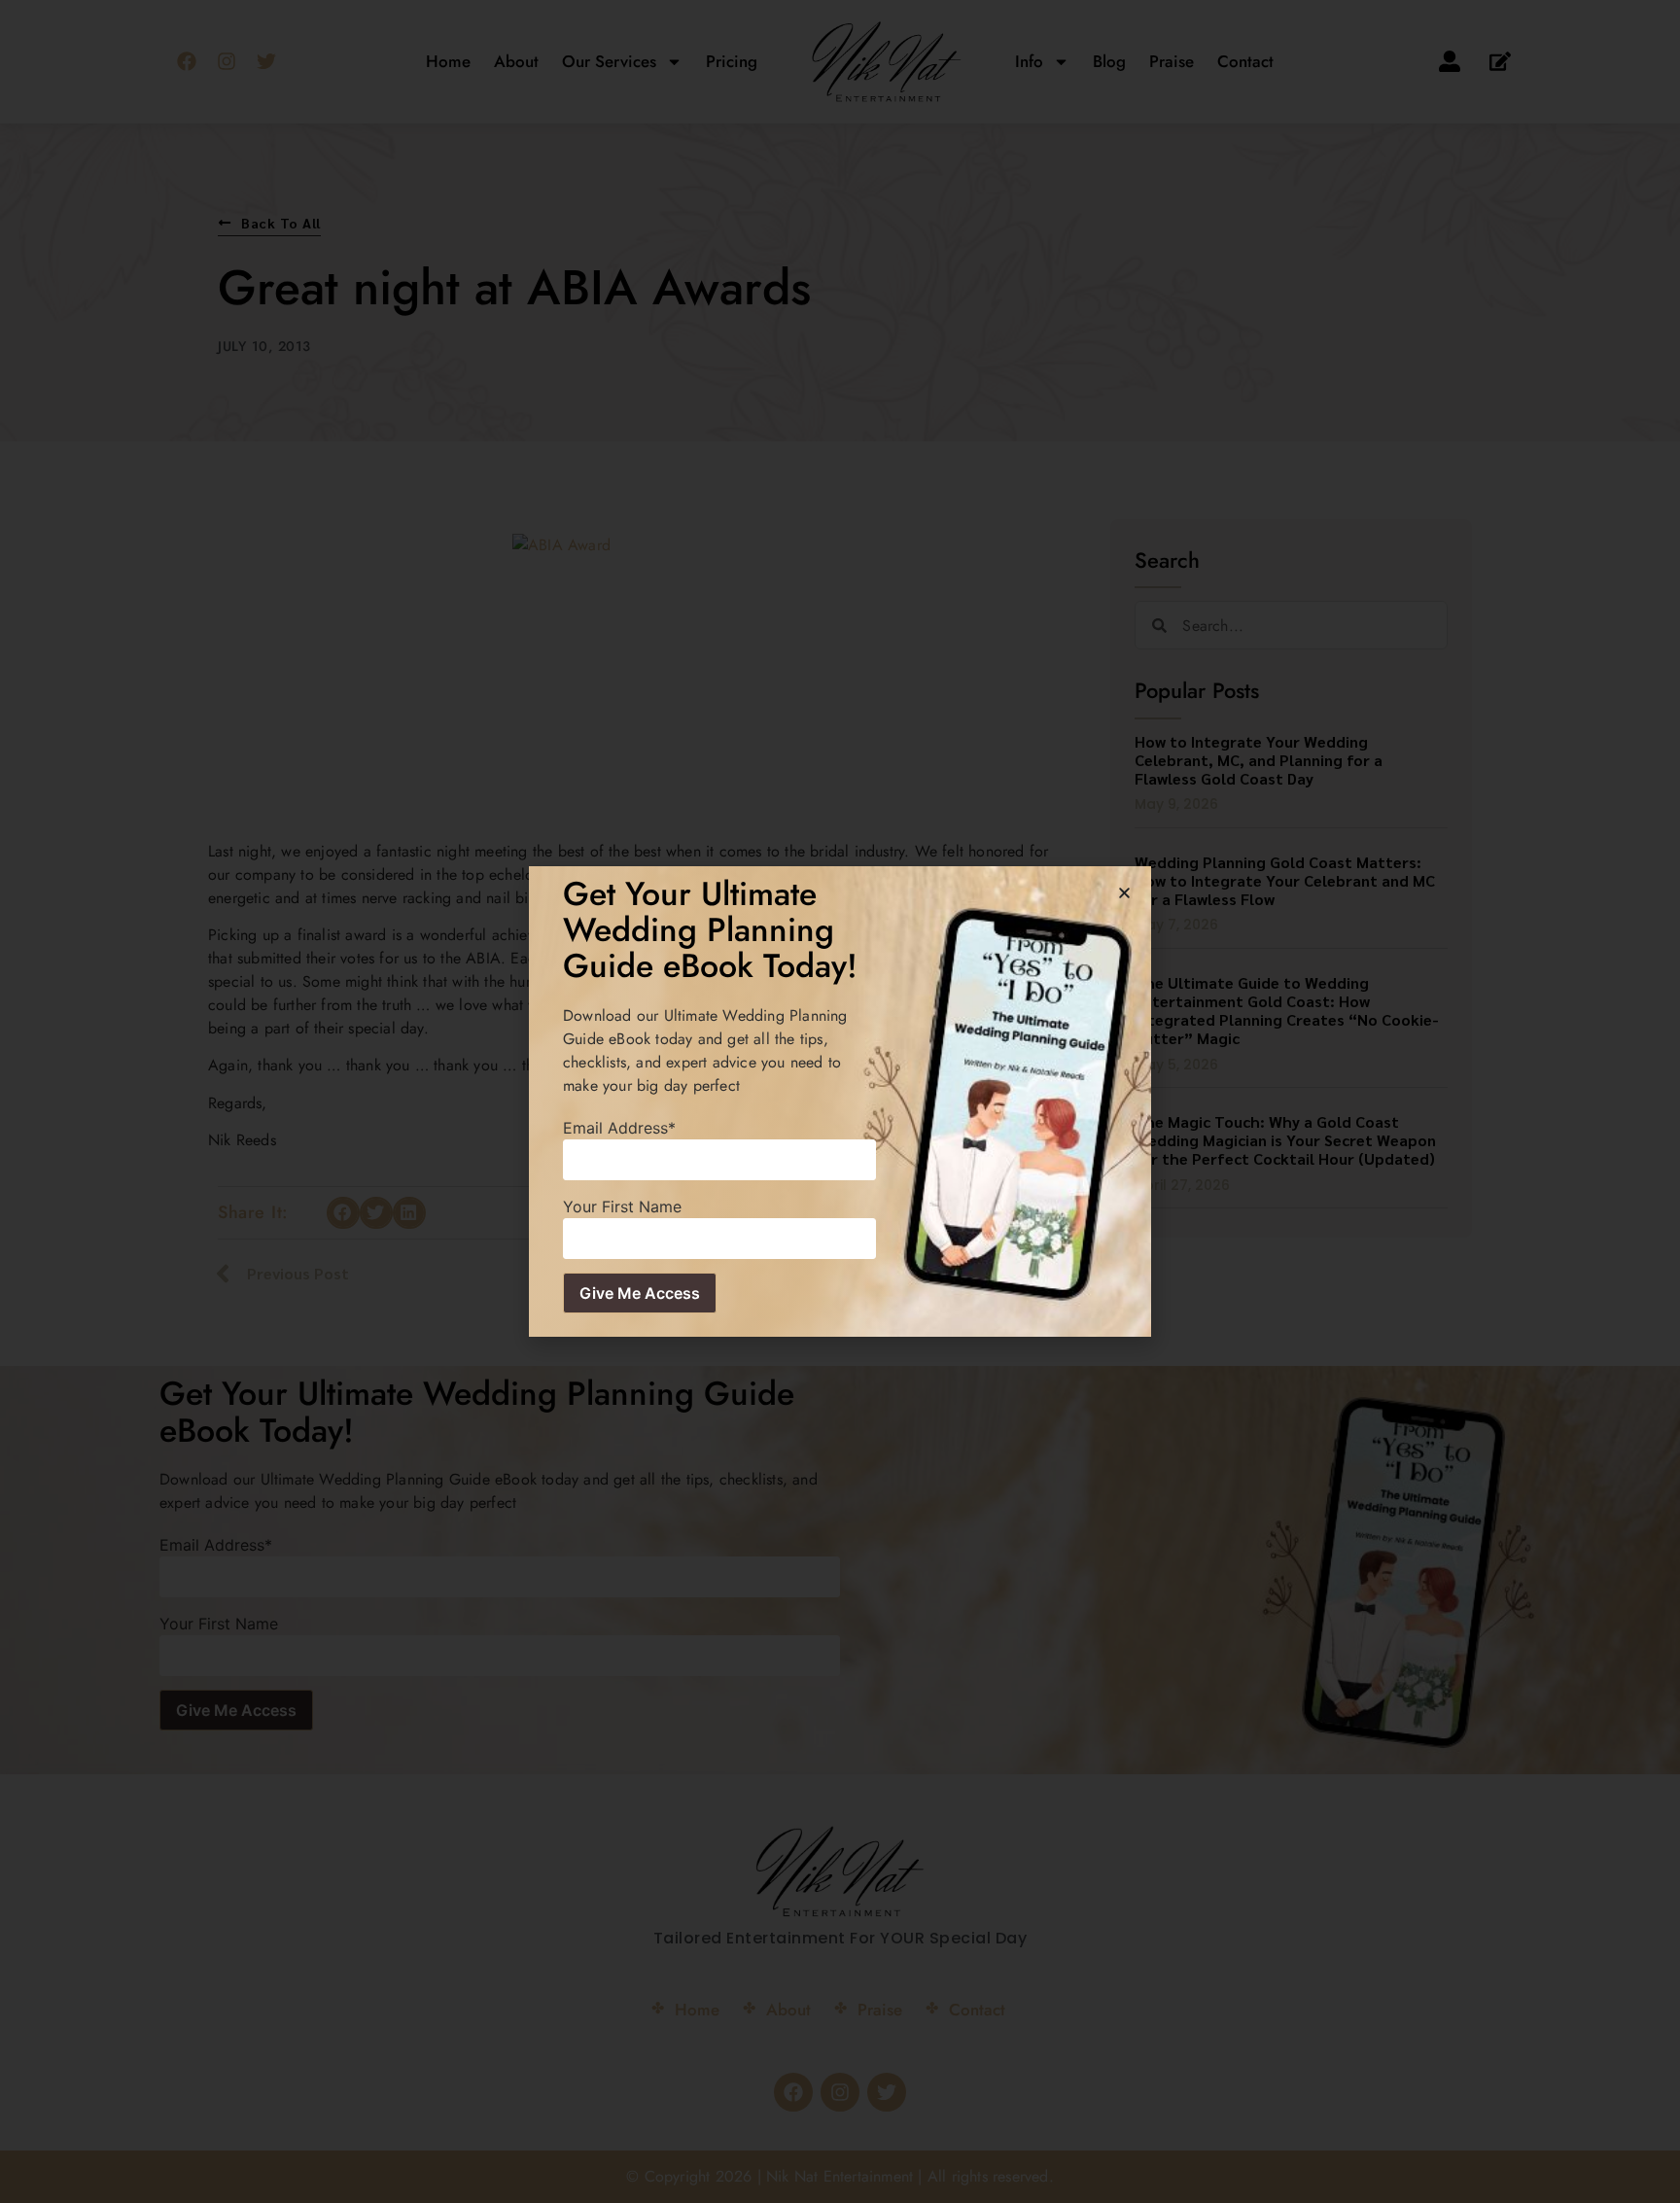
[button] (1124, 893)
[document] (840, 1101)
